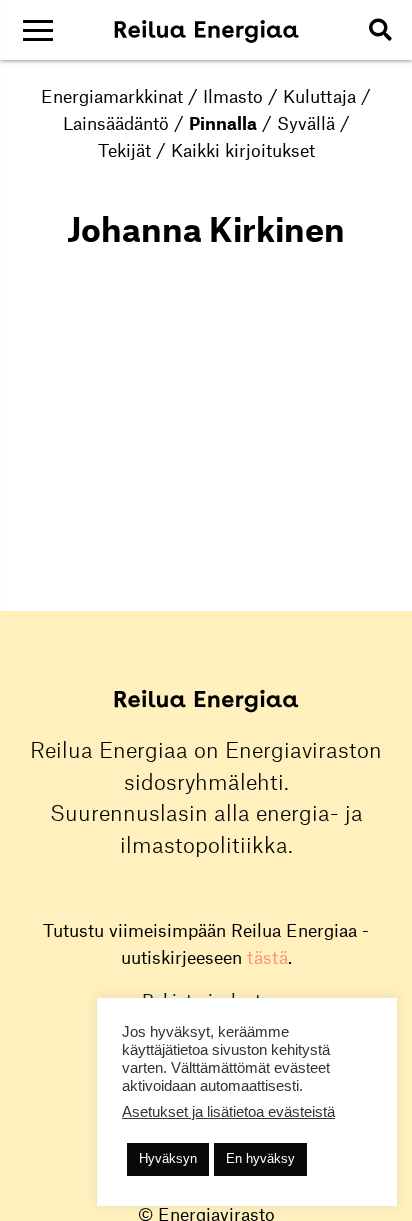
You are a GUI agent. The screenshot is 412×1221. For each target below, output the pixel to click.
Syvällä (306, 123)
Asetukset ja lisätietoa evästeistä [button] (228, 1112)
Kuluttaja (319, 96)
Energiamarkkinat (112, 96)
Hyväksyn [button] (168, 1158)
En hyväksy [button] (260, 1158)
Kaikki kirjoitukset (243, 150)
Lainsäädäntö (116, 123)
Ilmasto (233, 96)
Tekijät (124, 150)
